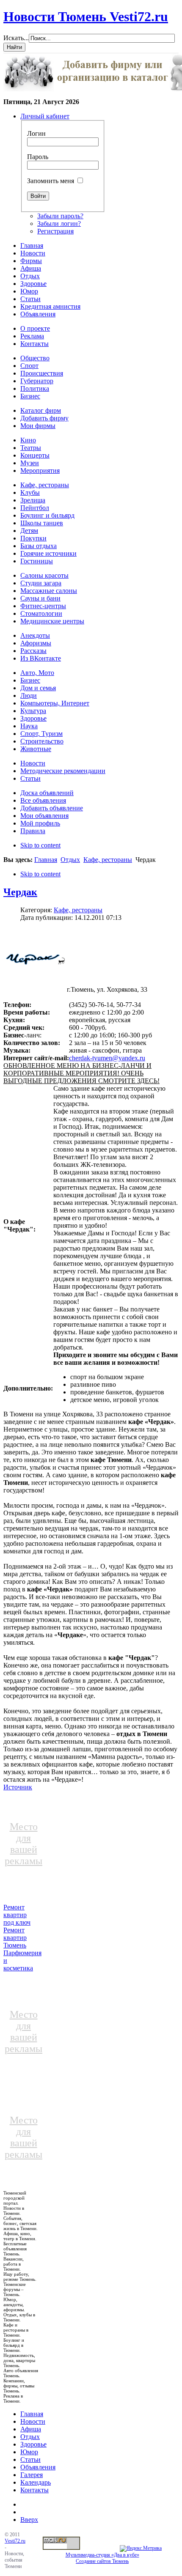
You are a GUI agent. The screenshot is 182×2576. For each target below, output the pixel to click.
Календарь (36, 2482)
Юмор (29, 2452)
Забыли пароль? (60, 216)
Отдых (70, 860)
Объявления (38, 2467)
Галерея (32, 2475)
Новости (33, 2421)
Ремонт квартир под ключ (17, 1915)
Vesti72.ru (15, 2541)
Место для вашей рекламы (23, 1844)
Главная (46, 860)
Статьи (30, 2459)
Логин (36, 133)
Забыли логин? (59, 224)
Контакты (34, 2490)
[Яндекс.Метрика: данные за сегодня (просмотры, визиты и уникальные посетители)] (141, 2549)
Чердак (20, 892)
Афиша (31, 2429)
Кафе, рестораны (108, 860)
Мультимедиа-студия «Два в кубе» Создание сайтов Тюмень (102, 2558)
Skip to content (40, 845)
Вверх (29, 2520)
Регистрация (55, 231)
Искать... (16, 38)
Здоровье (33, 2444)
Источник (18, 1787)
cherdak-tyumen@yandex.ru (107, 1058)
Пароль (38, 157)
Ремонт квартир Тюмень (15, 1938)
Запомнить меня (51, 181)
